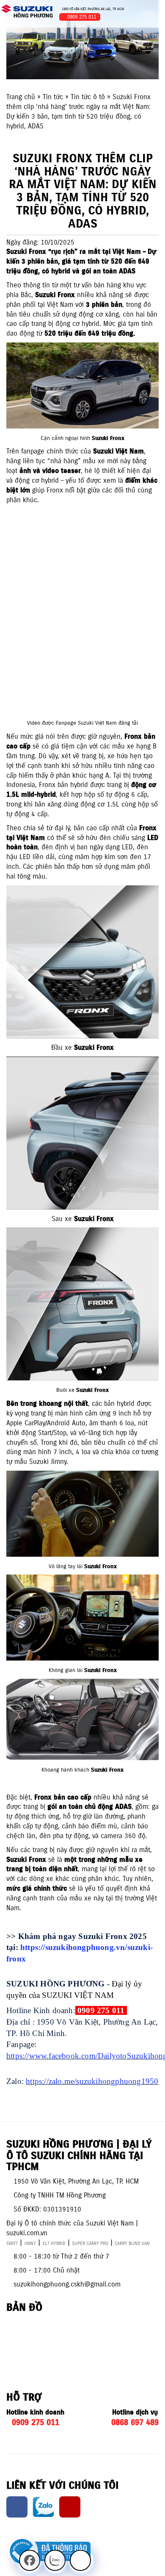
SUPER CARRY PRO (90, 2243)
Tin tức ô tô (88, 97)
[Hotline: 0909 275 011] (80, 2560)
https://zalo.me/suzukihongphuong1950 (92, 2081)
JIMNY (30, 2243)
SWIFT (12, 2243)
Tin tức (53, 97)
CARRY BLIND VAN (132, 2243)
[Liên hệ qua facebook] (30, 2560)
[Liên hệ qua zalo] (55, 2560)
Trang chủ (21, 97)
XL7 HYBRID (54, 2243)
